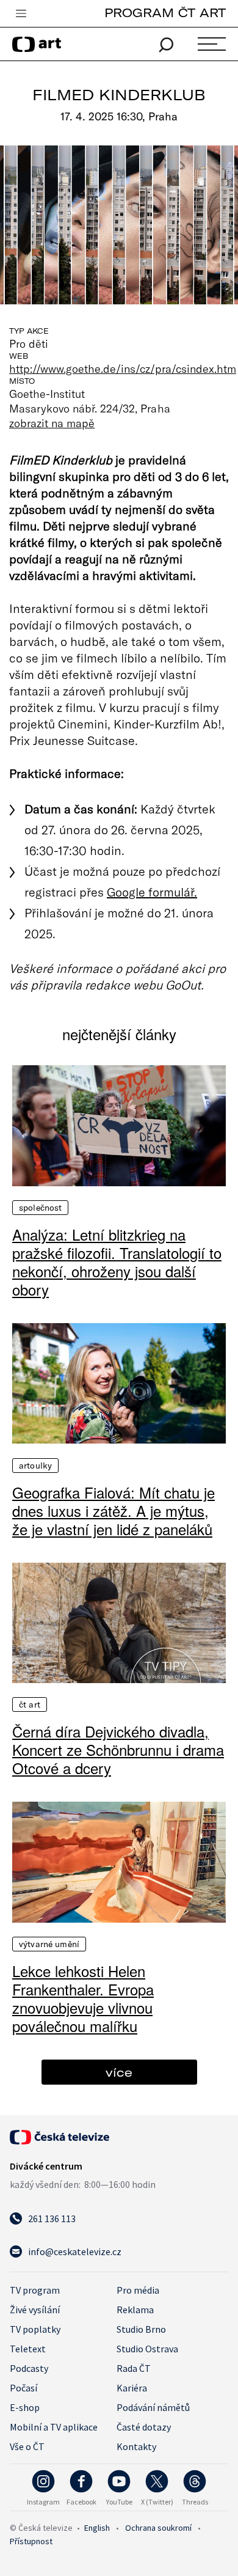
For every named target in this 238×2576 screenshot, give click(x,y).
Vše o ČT (27, 2446)
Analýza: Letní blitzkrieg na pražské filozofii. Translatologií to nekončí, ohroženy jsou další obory (117, 1262)
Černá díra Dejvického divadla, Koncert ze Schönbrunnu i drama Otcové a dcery (118, 1750)
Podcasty (29, 2368)
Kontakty (136, 2446)
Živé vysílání (35, 2310)
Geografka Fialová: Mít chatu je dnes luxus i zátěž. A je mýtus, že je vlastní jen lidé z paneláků (114, 1511)
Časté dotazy (144, 2427)
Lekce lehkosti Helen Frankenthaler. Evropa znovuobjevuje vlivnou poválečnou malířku (83, 1998)
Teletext (28, 2349)
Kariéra (132, 2388)
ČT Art (30, 1704)
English (97, 2528)
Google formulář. (152, 892)
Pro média (138, 2290)
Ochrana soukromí (158, 2528)
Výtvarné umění (49, 1944)
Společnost (40, 1208)
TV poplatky (35, 2329)
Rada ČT (134, 2368)
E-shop (25, 2407)
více (119, 2072)
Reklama (135, 2310)
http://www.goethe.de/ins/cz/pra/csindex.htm (123, 369)
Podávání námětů (153, 2407)
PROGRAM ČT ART (165, 13)
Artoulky (35, 1466)
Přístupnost (31, 2541)
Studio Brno (141, 2329)
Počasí (23, 2388)
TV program (35, 2290)
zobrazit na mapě (52, 423)
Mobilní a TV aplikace (54, 2427)
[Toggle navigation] (21, 14)
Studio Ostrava (147, 2349)
